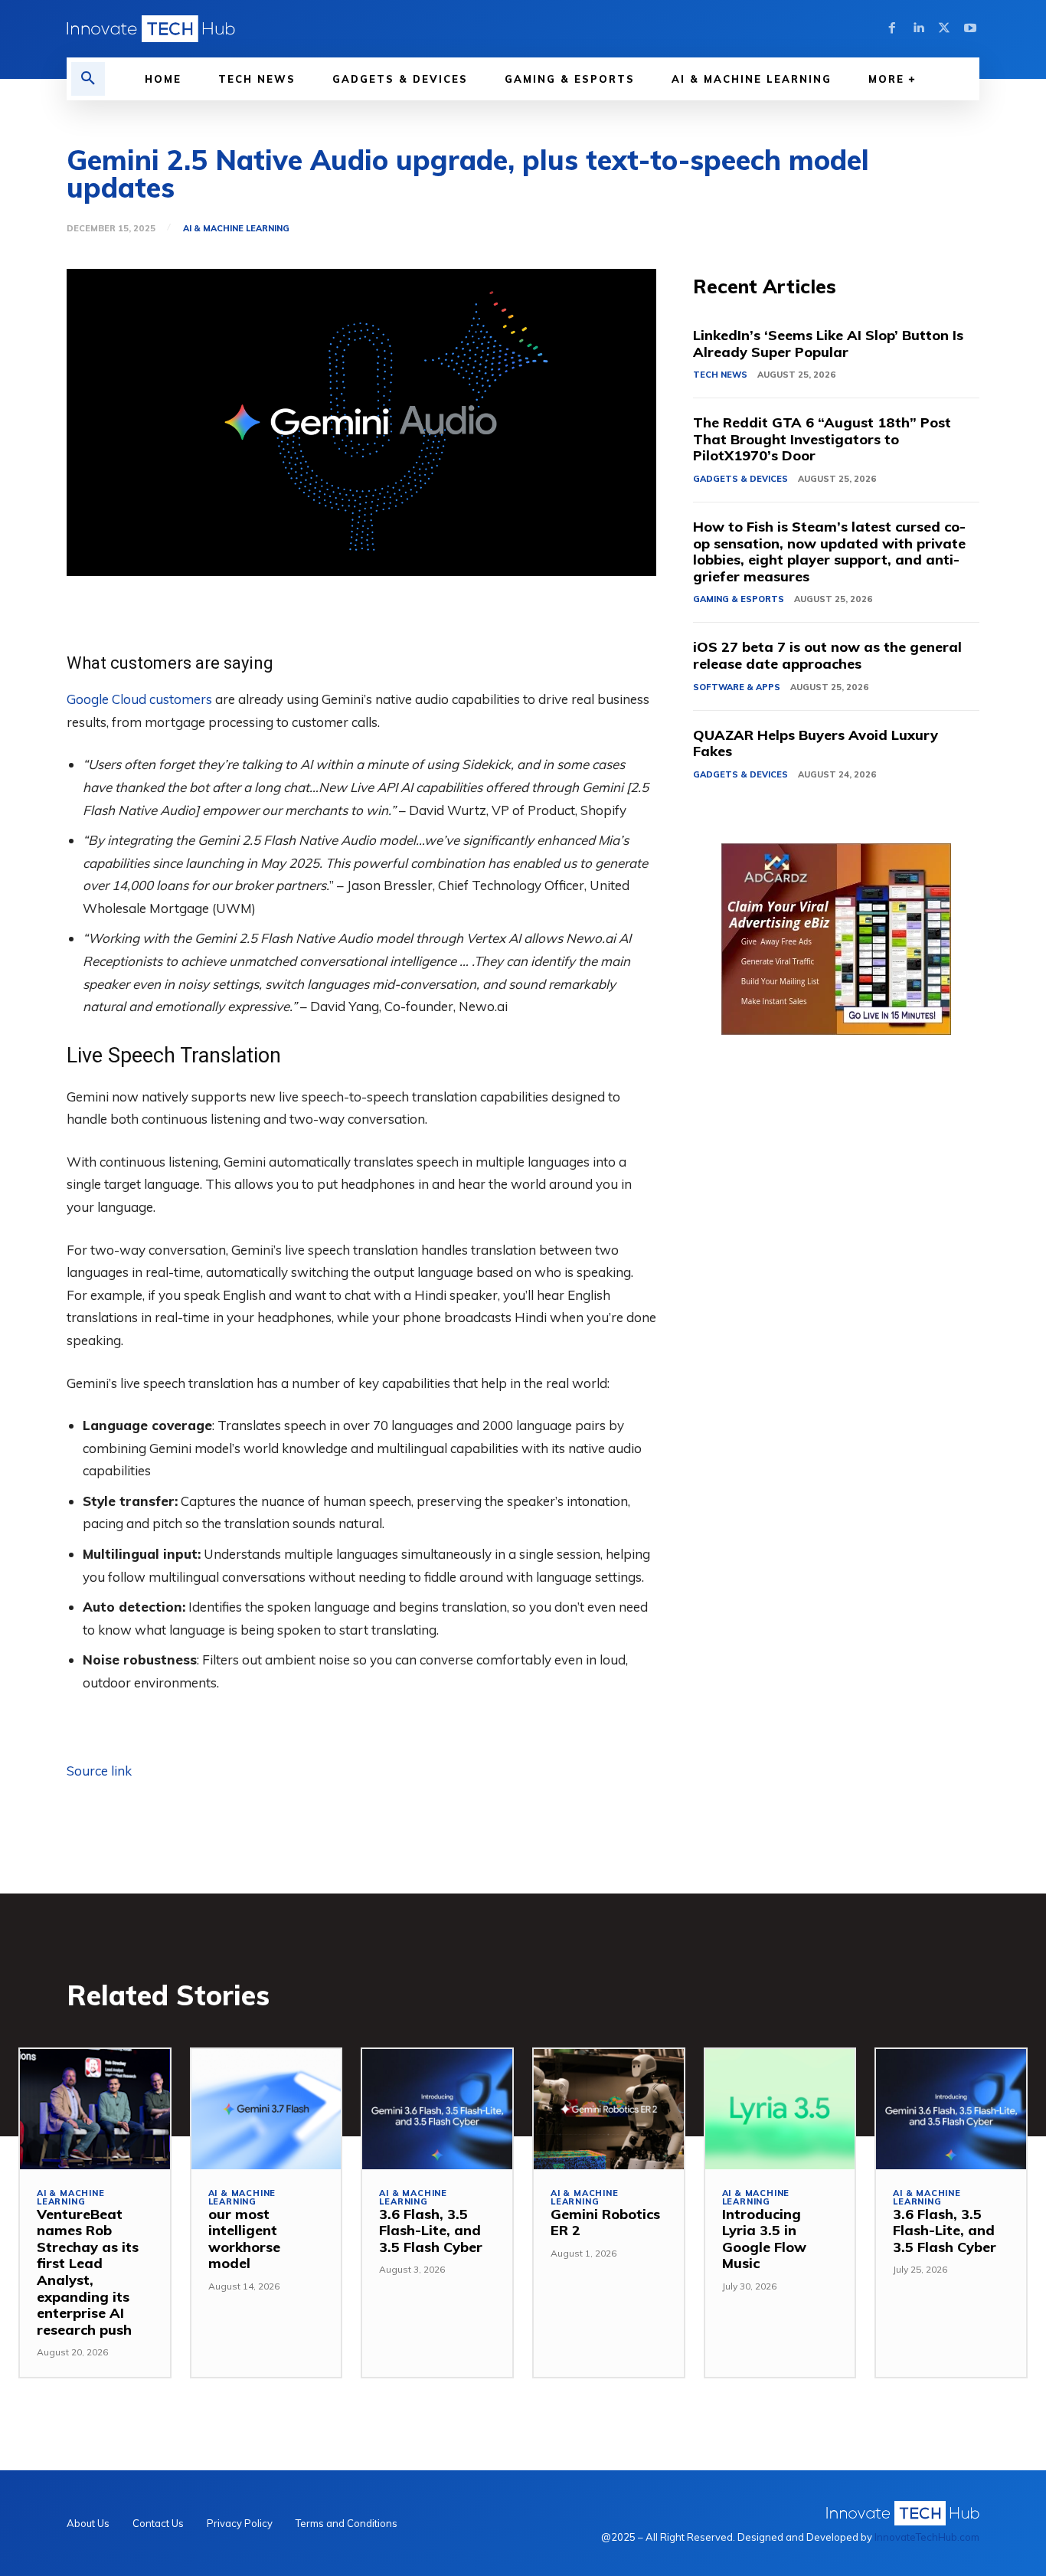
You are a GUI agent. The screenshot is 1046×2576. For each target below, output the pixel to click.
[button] (88, 79)
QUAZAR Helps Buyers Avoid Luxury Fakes (816, 743)
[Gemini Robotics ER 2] (609, 2109)
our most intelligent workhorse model (244, 2239)
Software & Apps (737, 687)
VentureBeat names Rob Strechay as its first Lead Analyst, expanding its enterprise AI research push (88, 2272)
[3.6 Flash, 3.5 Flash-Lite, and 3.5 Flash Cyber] (437, 2109)
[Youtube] (970, 28)
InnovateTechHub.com (927, 2537)
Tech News (720, 375)
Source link (99, 1771)
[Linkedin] (918, 28)
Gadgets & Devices (740, 479)
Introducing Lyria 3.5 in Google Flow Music (764, 2239)
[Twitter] (944, 28)
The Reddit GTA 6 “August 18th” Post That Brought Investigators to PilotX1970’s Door (822, 439)
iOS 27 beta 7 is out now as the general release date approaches (827, 655)
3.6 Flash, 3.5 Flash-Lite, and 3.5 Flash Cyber (431, 2231)
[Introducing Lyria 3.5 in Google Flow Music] (780, 2109)
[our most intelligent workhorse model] (266, 2109)
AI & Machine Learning (236, 229)
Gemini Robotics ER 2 (605, 2222)
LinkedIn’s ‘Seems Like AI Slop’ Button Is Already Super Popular (828, 344)
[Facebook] (892, 28)
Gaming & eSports (739, 599)
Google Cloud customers (139, 699)
